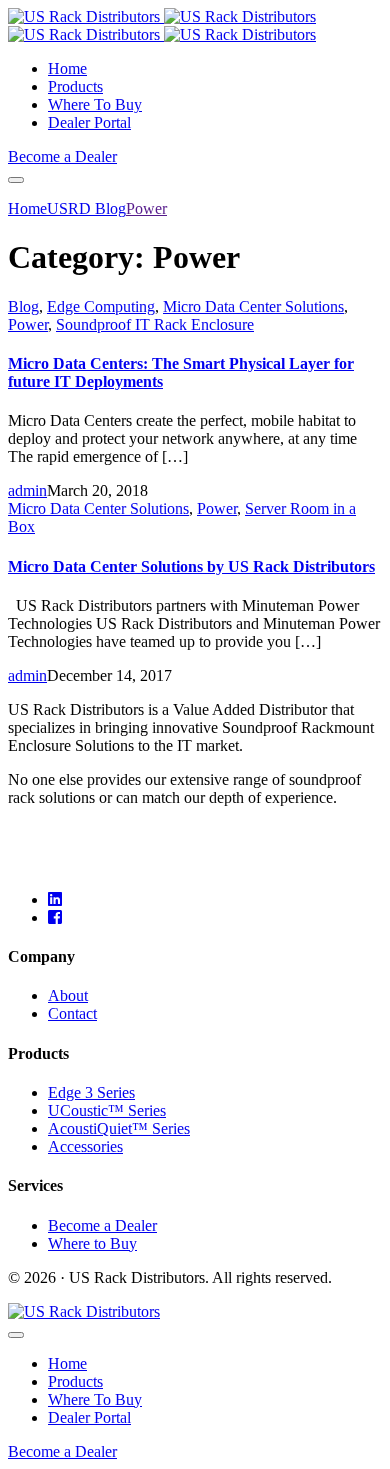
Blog (23, 306)
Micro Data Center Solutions (253, 306)
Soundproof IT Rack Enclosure (155, 324)
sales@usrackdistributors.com (101, 831)
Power (28, 324)
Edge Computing (101, 306)
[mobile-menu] (16, 180)
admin (27, 490)
